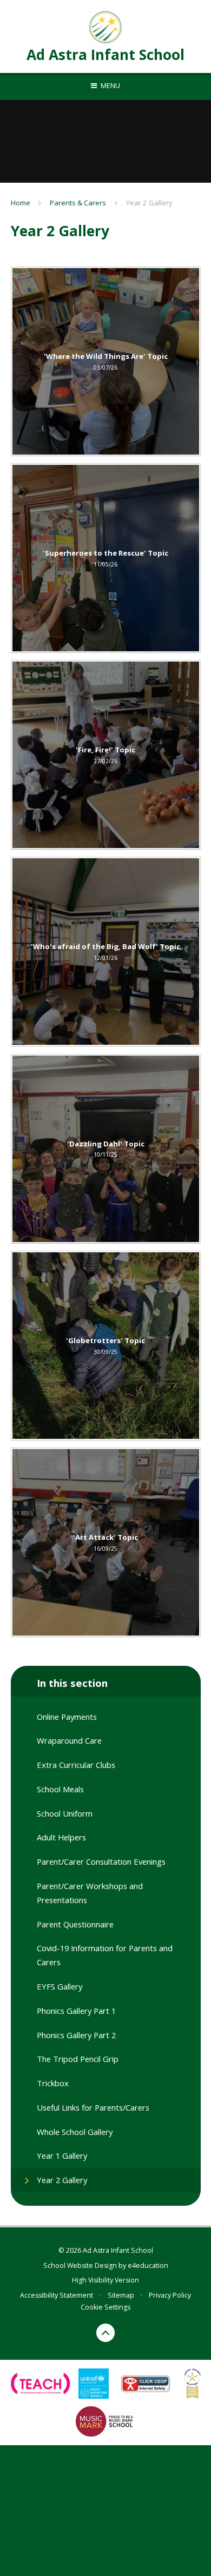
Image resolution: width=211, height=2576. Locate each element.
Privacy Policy (170, 2295)
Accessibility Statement (57, 2295)
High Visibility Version (105, 2280)
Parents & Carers (78, 203)
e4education (148, 2265)
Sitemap (121, 2295)
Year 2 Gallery (149, 203)
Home (21, 203)
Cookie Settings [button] (105, 2307)
